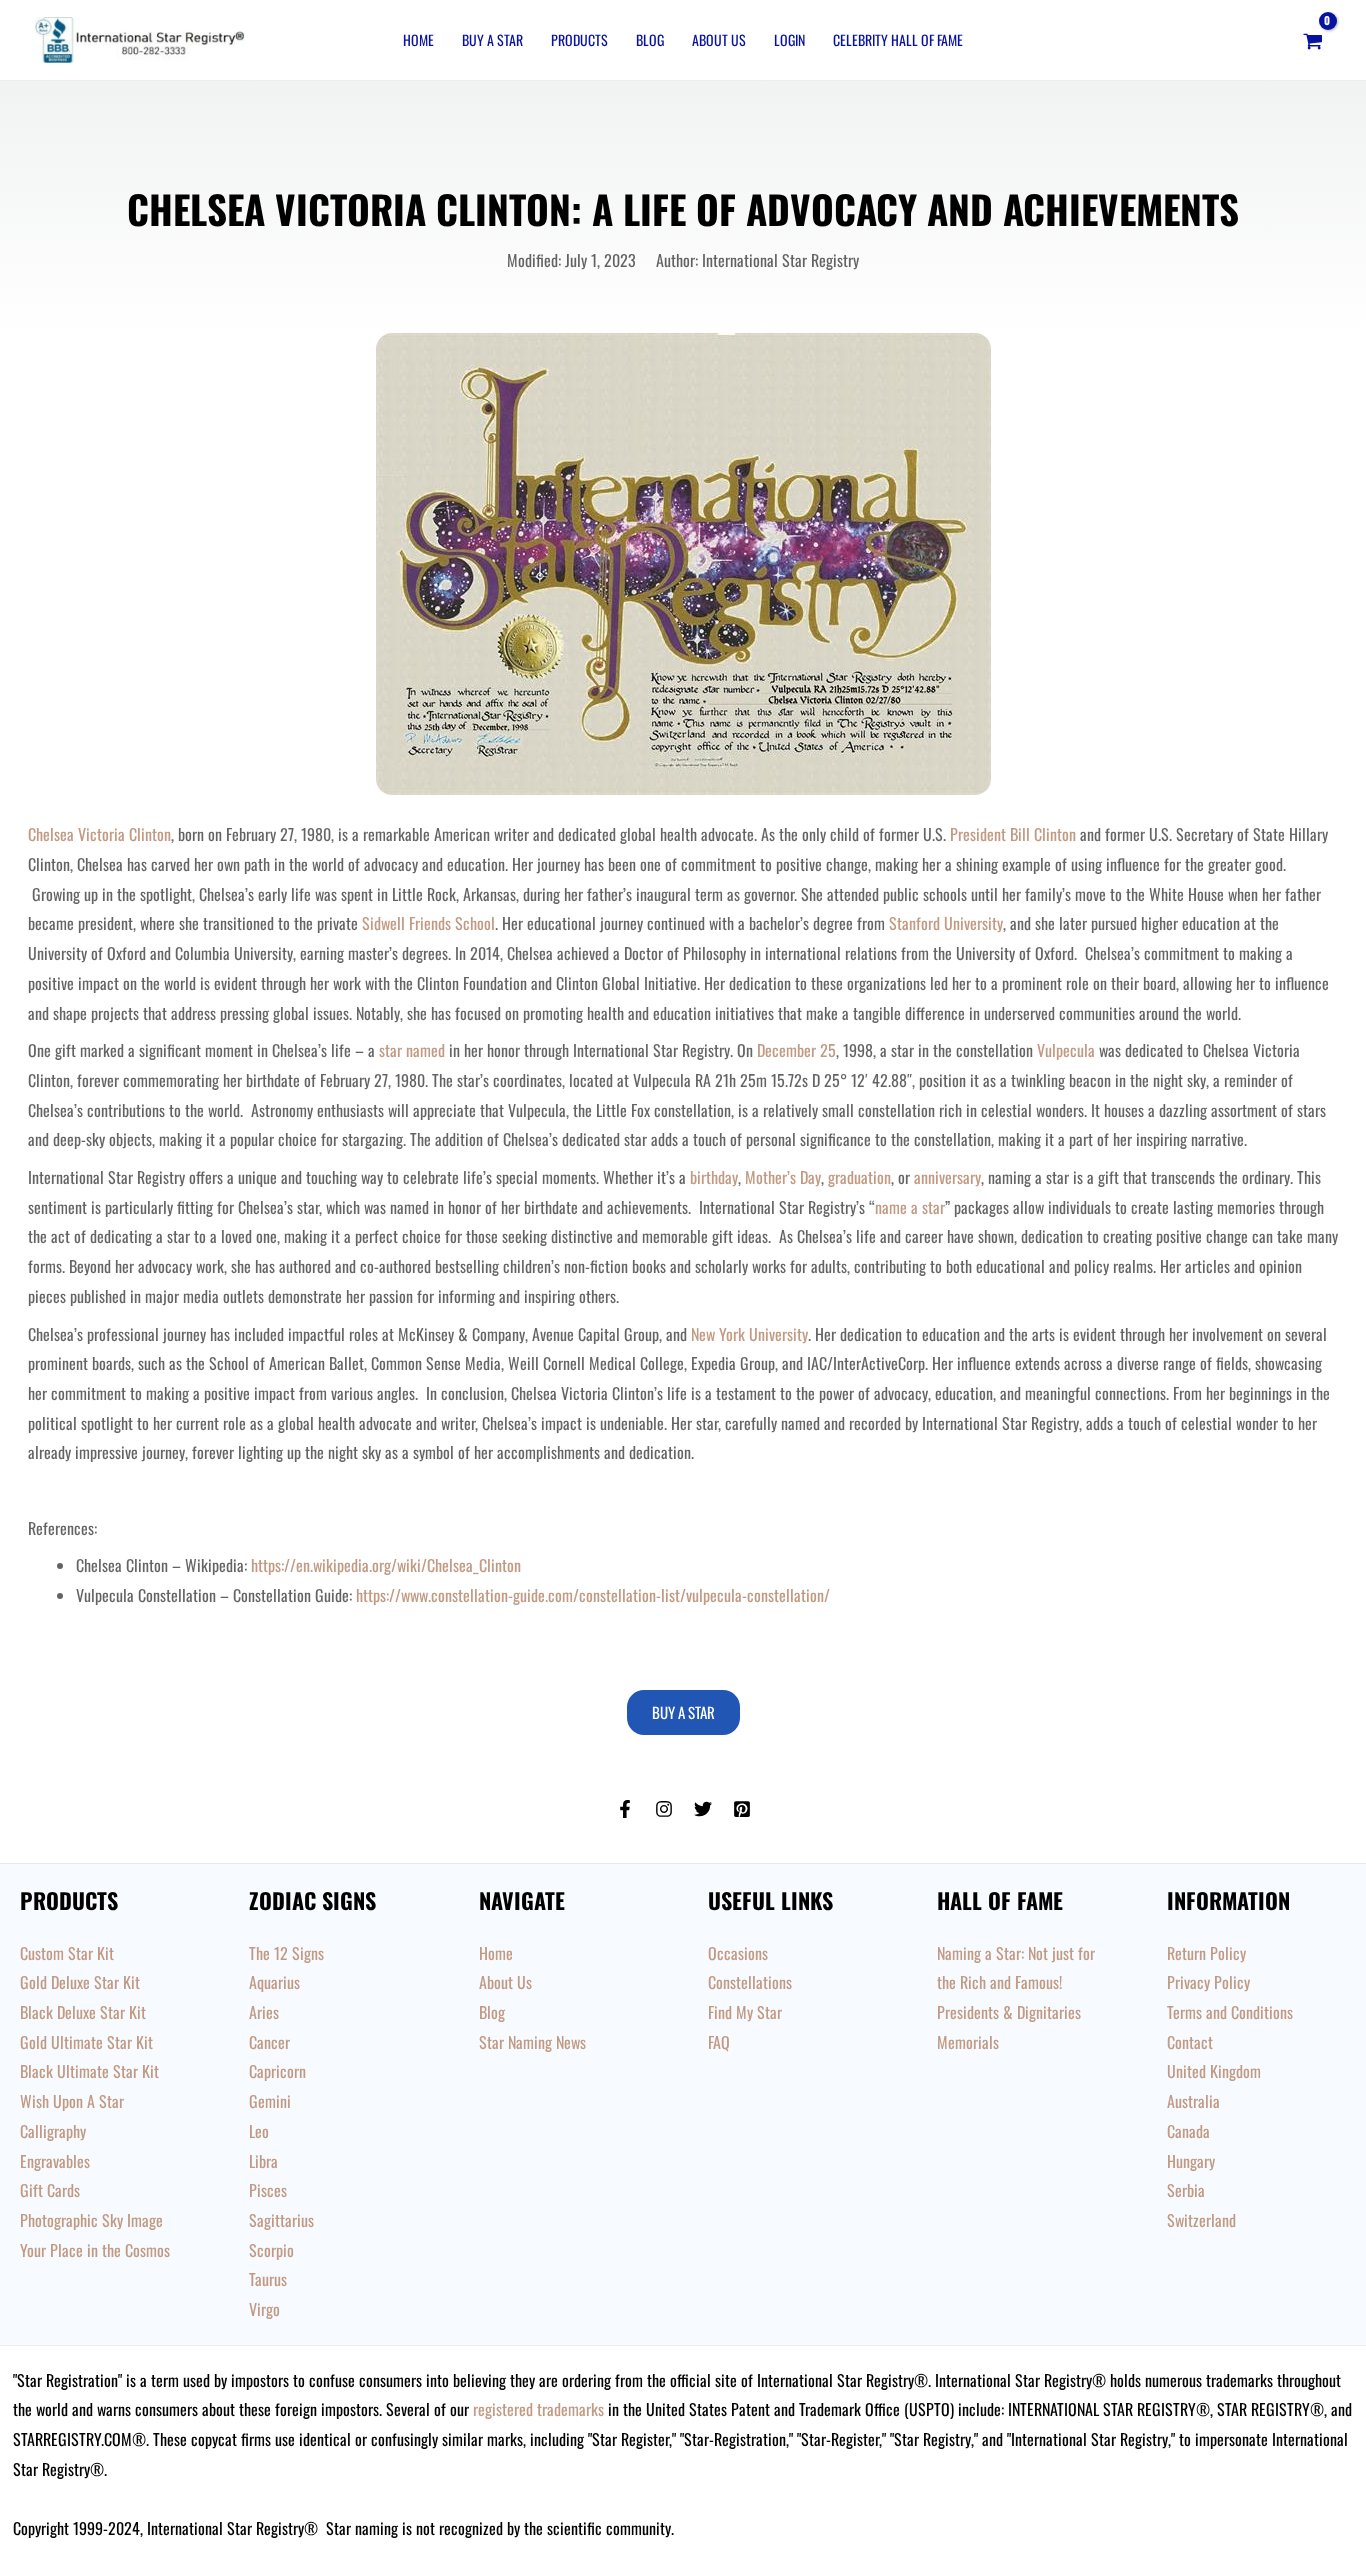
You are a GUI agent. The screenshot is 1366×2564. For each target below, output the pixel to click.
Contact (1190, 2042)
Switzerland (1201, 2220)
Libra (263, 2161)
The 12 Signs (286, 1953)
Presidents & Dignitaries (1009, 2012)
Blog (650, 39)
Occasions (738, 1953)
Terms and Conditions (1230, 2012)
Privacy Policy (1208, 1982)
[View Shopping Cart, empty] (1312, 40)
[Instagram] (664, 1809)
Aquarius (274, 1982)
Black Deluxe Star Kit (83, 2012)
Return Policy (1206, 1953)
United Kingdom (1214, 2071)
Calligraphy (53, 2131)
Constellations (750, 1982)
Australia (1193, 2101)
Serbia (1186, 2190)
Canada (1188, 2131)
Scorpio (271, 2250)
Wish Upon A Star (72, 2101)
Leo (259, 2131)
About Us (719, 39)
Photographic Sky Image (91, 2220)
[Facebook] (625, 1809)
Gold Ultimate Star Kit (86, 2042)
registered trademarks (538, 2409)
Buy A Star (492, 39)
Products (579, 39)
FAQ (719, 2042)
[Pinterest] (742, 1809)
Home (418, 39)
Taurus (268, 2279)
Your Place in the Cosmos (95, 2250)
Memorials (968, 2042)
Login (789, 39)
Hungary (1191, 2161)
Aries (264, 2012)
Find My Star (745, 2012)
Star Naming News (532, 2042)
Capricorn (277, 2071)
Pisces (268, 2190)
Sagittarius (281, 2220)
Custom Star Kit (67, 1953)
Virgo (264, 2309)
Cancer (269, 2042)
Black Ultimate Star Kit (89, 2071)
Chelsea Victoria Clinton (99, 834)
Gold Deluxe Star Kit (80, 1982)
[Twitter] (703, 1809)
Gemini (270, 2101)
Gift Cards (50, 2190)
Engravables (55, 2161)
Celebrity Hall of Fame (898, 39)
